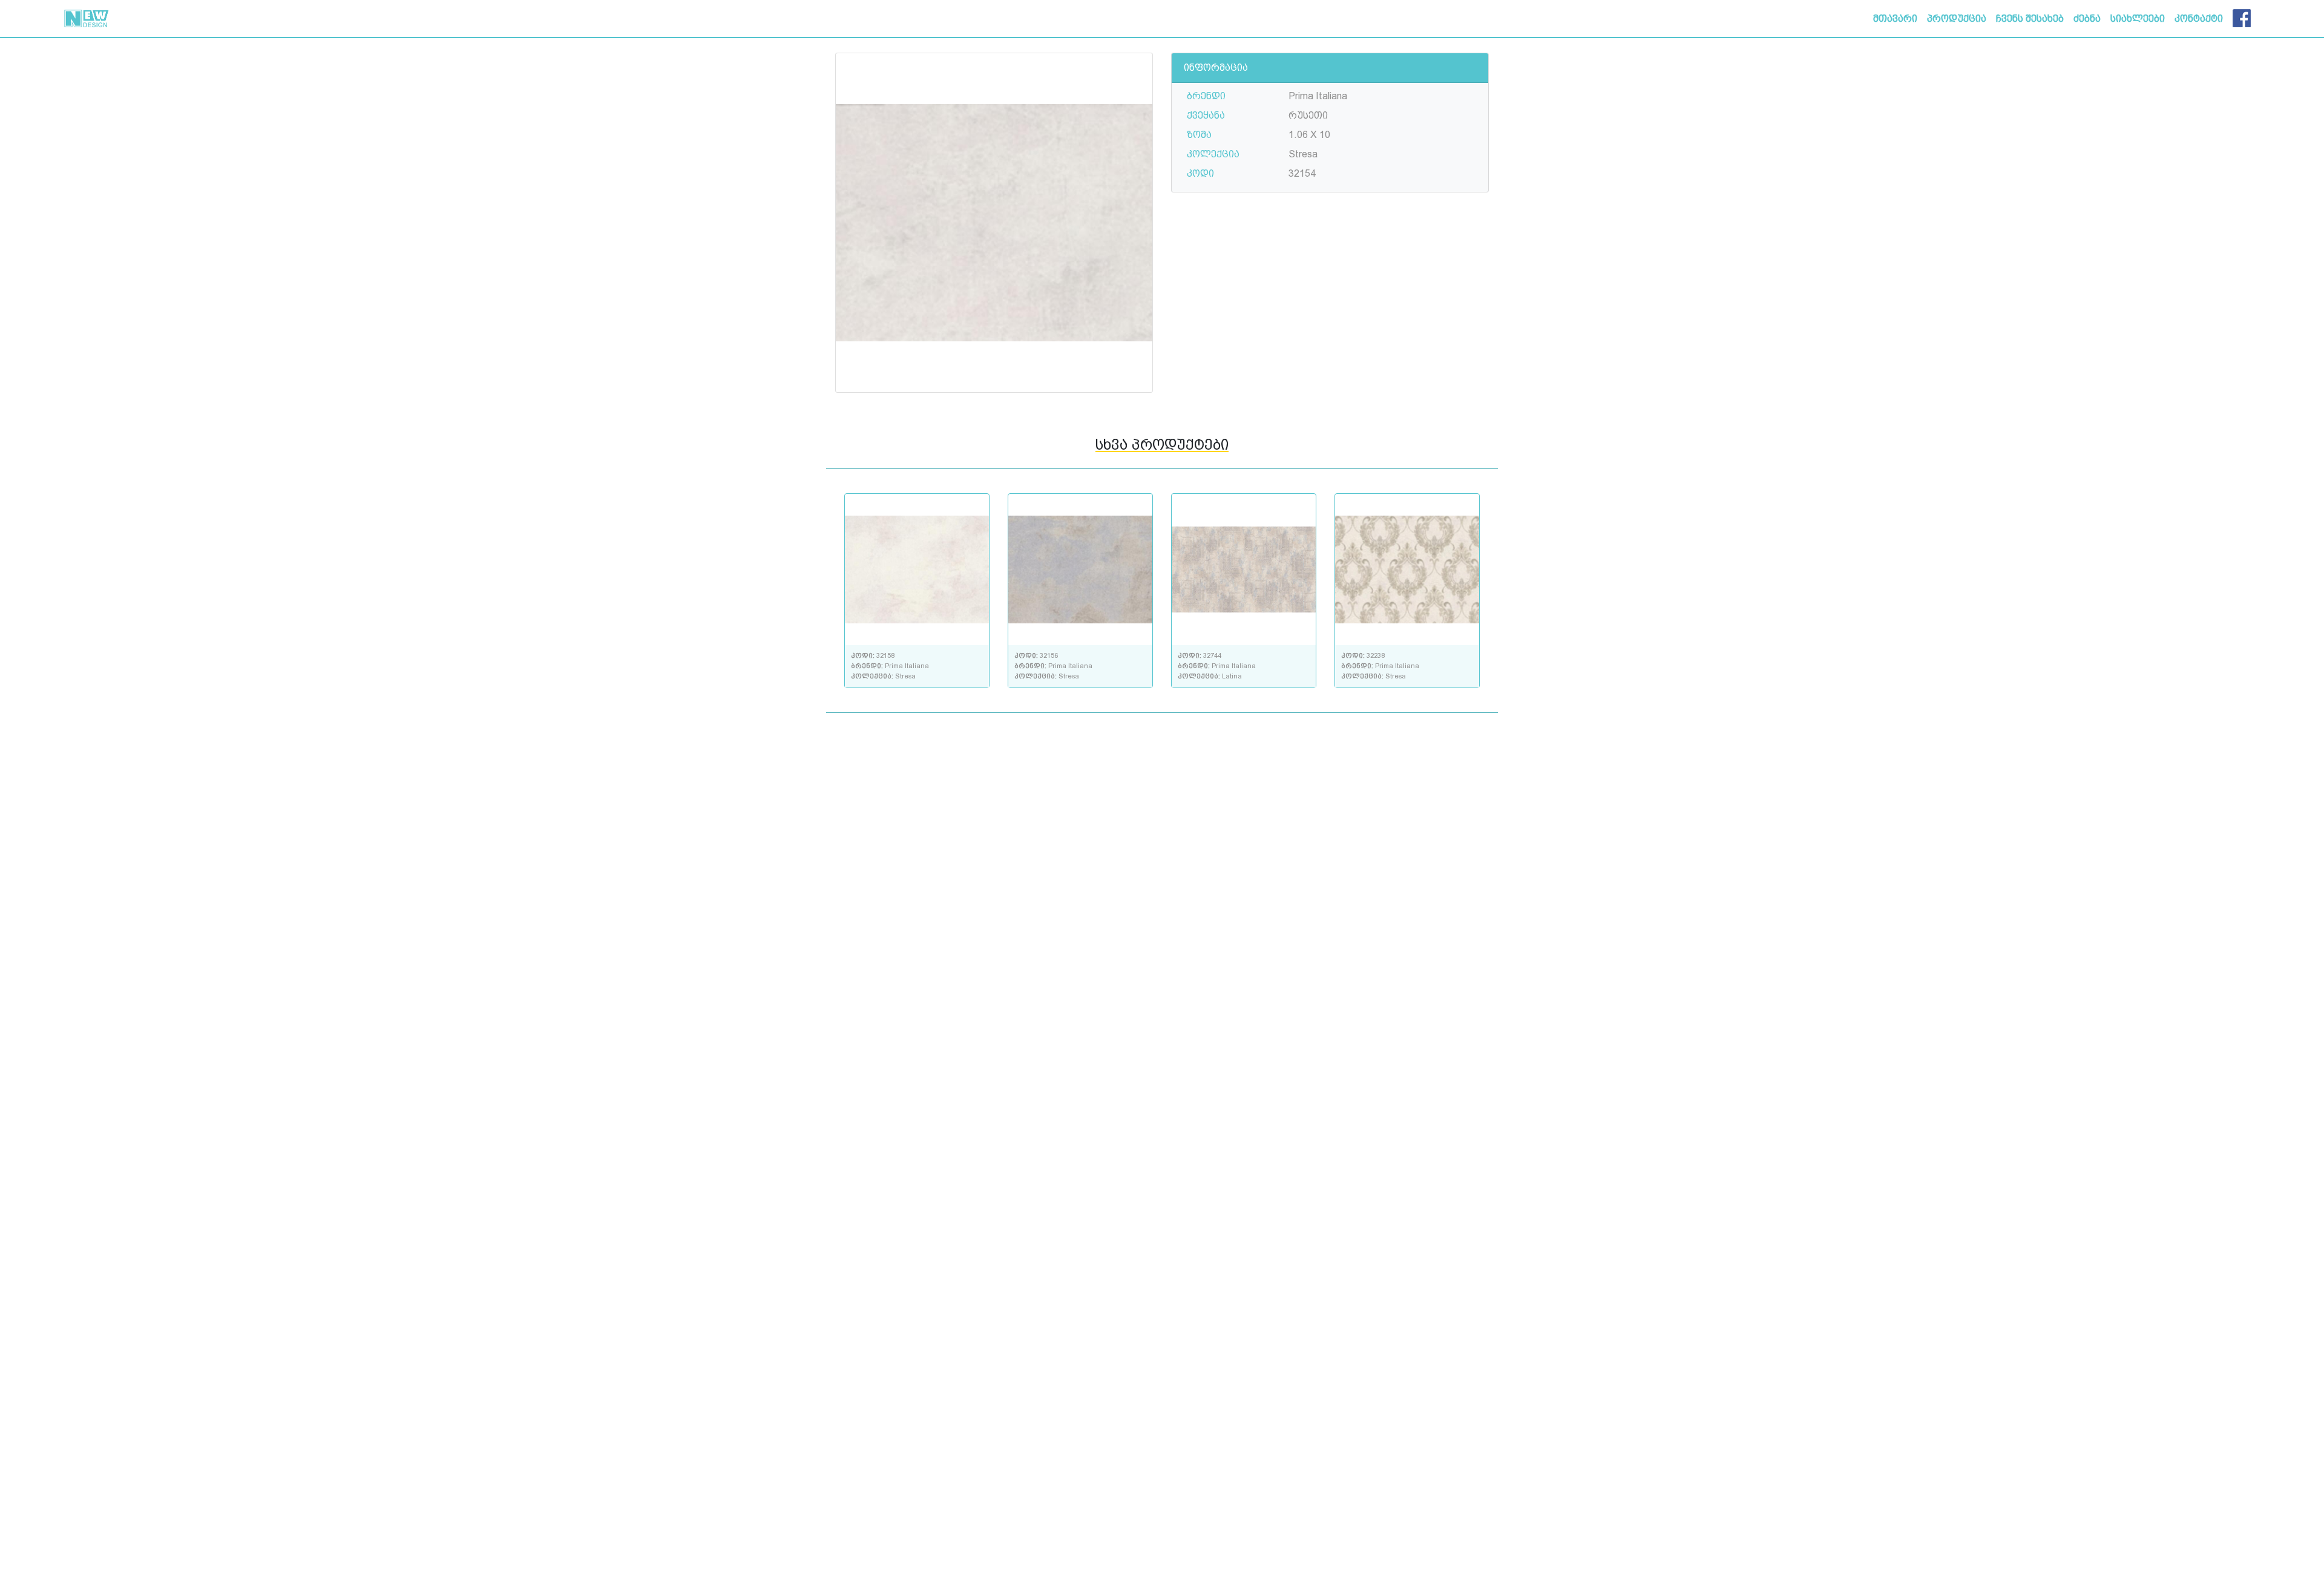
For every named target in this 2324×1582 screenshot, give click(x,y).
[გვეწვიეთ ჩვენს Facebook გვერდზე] (2242, 16)
